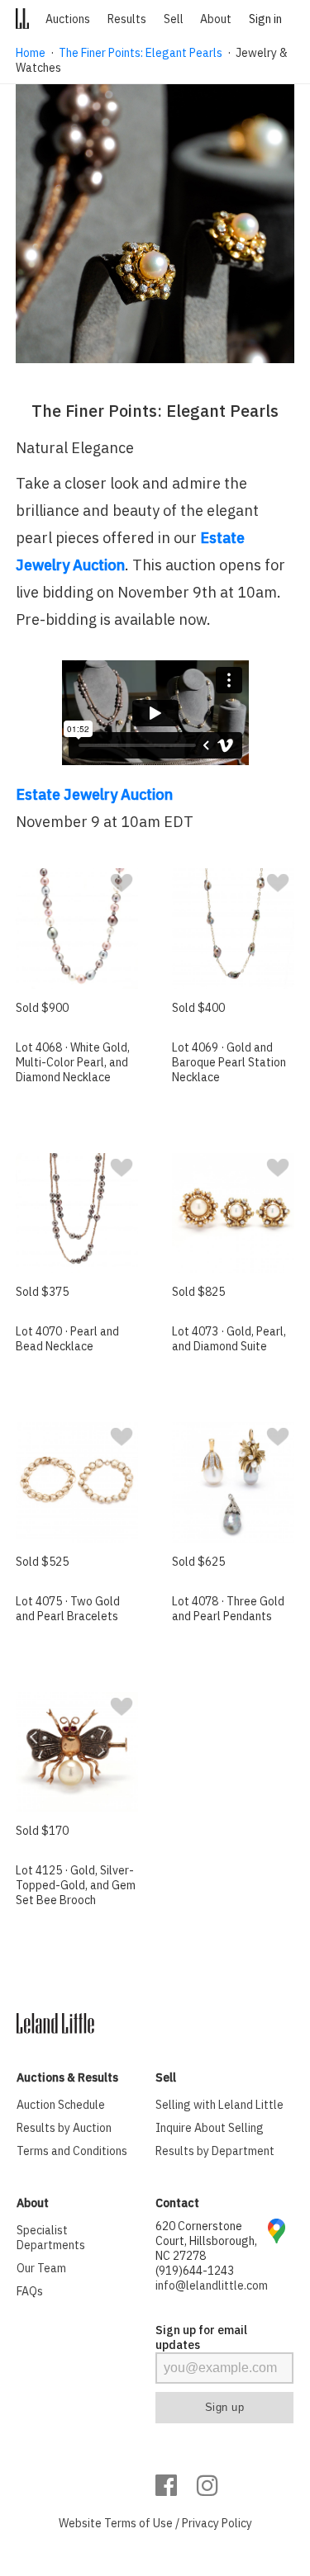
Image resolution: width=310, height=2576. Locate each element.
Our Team (41, 2268)
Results (127, 19)
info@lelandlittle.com (212, 2285)
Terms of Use (138, 2523)
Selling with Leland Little (219, 2105)
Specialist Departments (51, 2238)
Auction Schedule (61, 2105)
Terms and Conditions (72, 2151)
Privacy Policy (217, 2523)
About (216, 19)
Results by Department (215, 2151)
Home (31, 53)
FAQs (30, 2291)
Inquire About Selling (210, 2128)
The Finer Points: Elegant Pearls (141, 53)
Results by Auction (64, 2128)
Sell (174, 19)
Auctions (68, 19)
